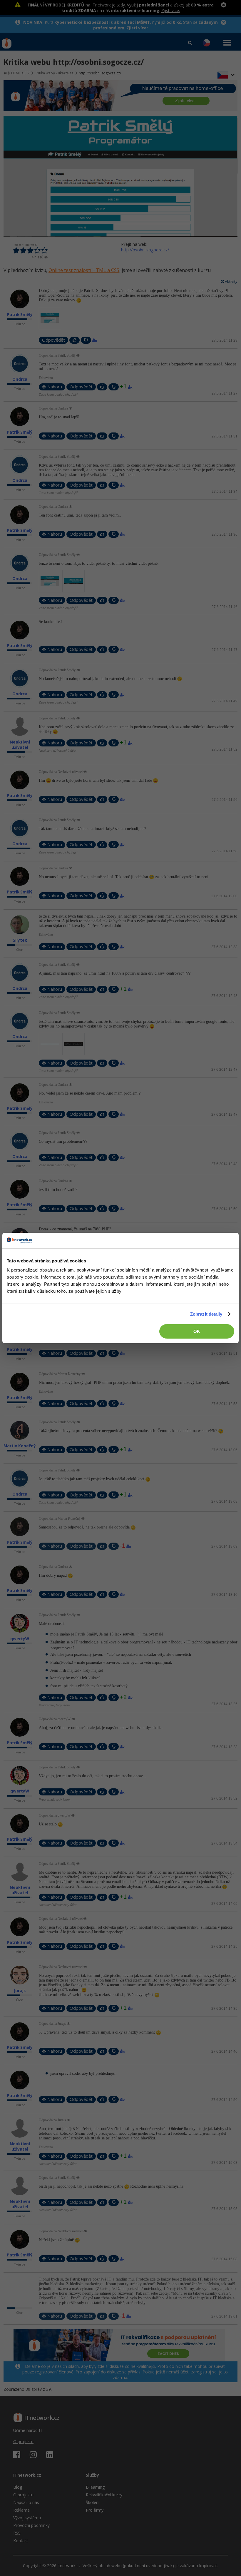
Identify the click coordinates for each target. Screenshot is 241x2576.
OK (197, 1331)
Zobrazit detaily (206, 1314)
